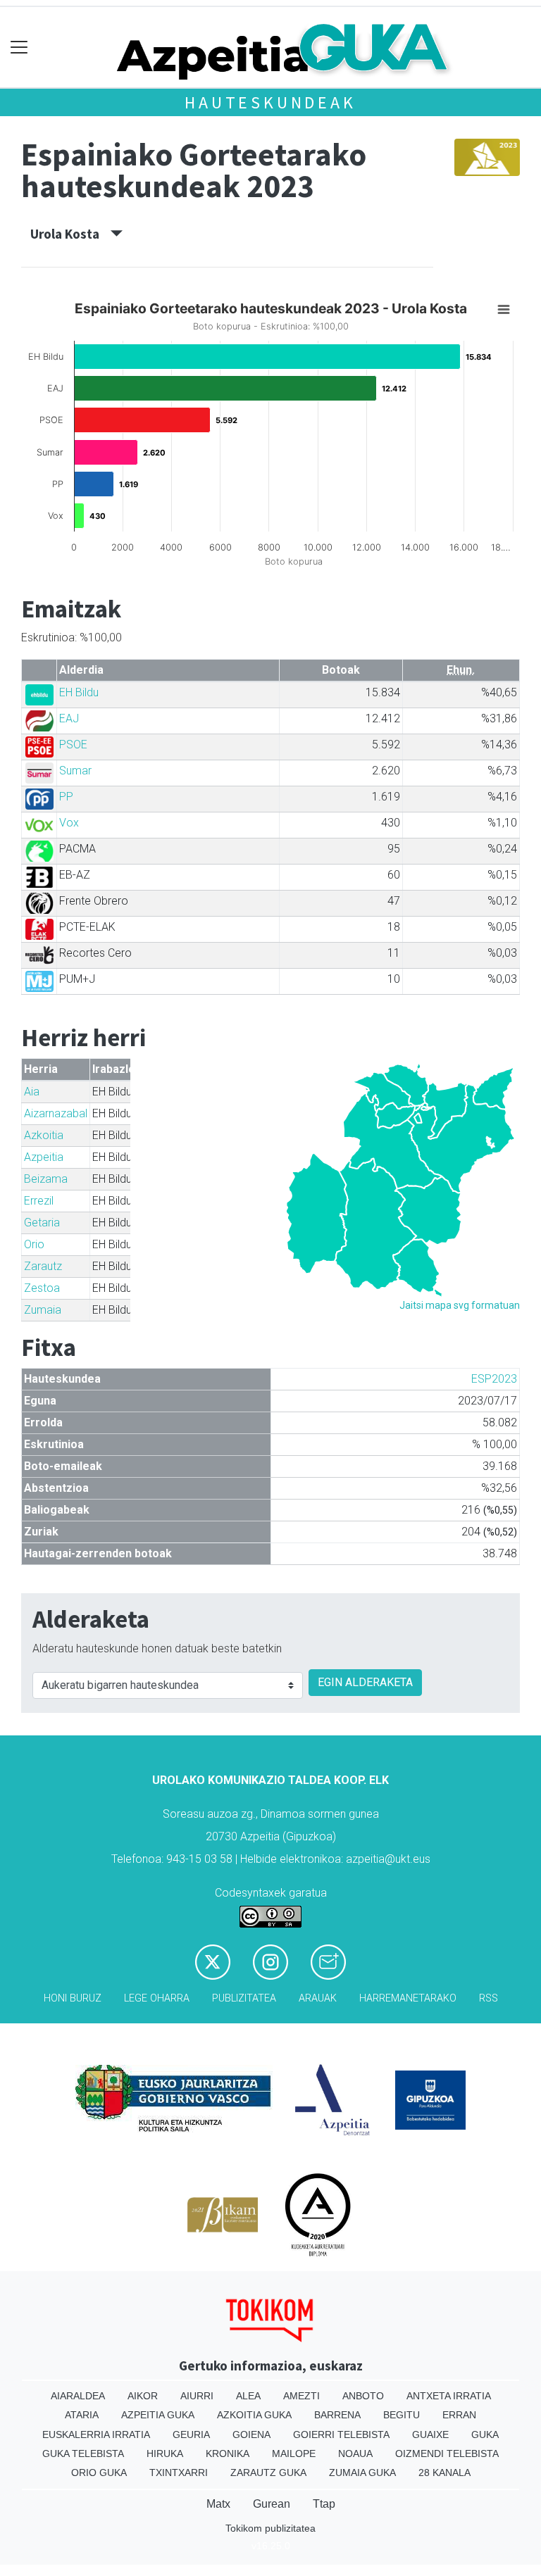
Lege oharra (157, 1998)
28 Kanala (444, 2473)
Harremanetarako (408, 1998)
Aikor (143, 2396)
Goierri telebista (341, 2434)
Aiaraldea (78, 2396)
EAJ (69, 718)
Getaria (42, 1223)
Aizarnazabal (56, 1113)
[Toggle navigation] (19, 48)
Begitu (402, 2415)
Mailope (294, 2454)
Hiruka (165, 2454)
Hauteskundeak (270, 102)
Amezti (301, 2396)
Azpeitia (44, 1157)
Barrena (337, 2415)
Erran (459, 2415)
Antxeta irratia (449, 2396)
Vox (69, 823)
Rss (489, 1998)
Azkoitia (44, 1135)
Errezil (39, 1201)
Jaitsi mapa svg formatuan (460, 1305)
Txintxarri (179, 2473)
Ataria (82, 2415)
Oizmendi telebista (447, 2454)
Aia (32, 1092)
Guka (485, 2434)
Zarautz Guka (268, 2473)
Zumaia (43, 1310)
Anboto (363, 2396)
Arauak (318, 1998)
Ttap (324, 2504)
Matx (218, 2504)
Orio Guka (99, 2473)
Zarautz (43, 1266)
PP (66, 797)
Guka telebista (83, 2454)
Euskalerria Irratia (96, 2434)
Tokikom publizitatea (270, 2528)
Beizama (46, 1179)
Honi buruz (73, 1998)
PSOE (73, 744)
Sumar (75, 771)
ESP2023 (494, 1379)
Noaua (355, 2454)
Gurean (272, 2504)
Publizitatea (244, 1998)
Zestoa (42, 1288)
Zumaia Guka (362, 2473)
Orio (34, 1244)
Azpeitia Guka (158, 2415)
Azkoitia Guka (254, 2415)
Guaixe (430, 2434)
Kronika (228, 2454)
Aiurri (197, 2396)
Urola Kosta (70, 234)
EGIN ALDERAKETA (365, 1682)
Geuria (191, 2434)
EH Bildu (79, 692)
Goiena (251, 2434)
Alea (248, 2396)
